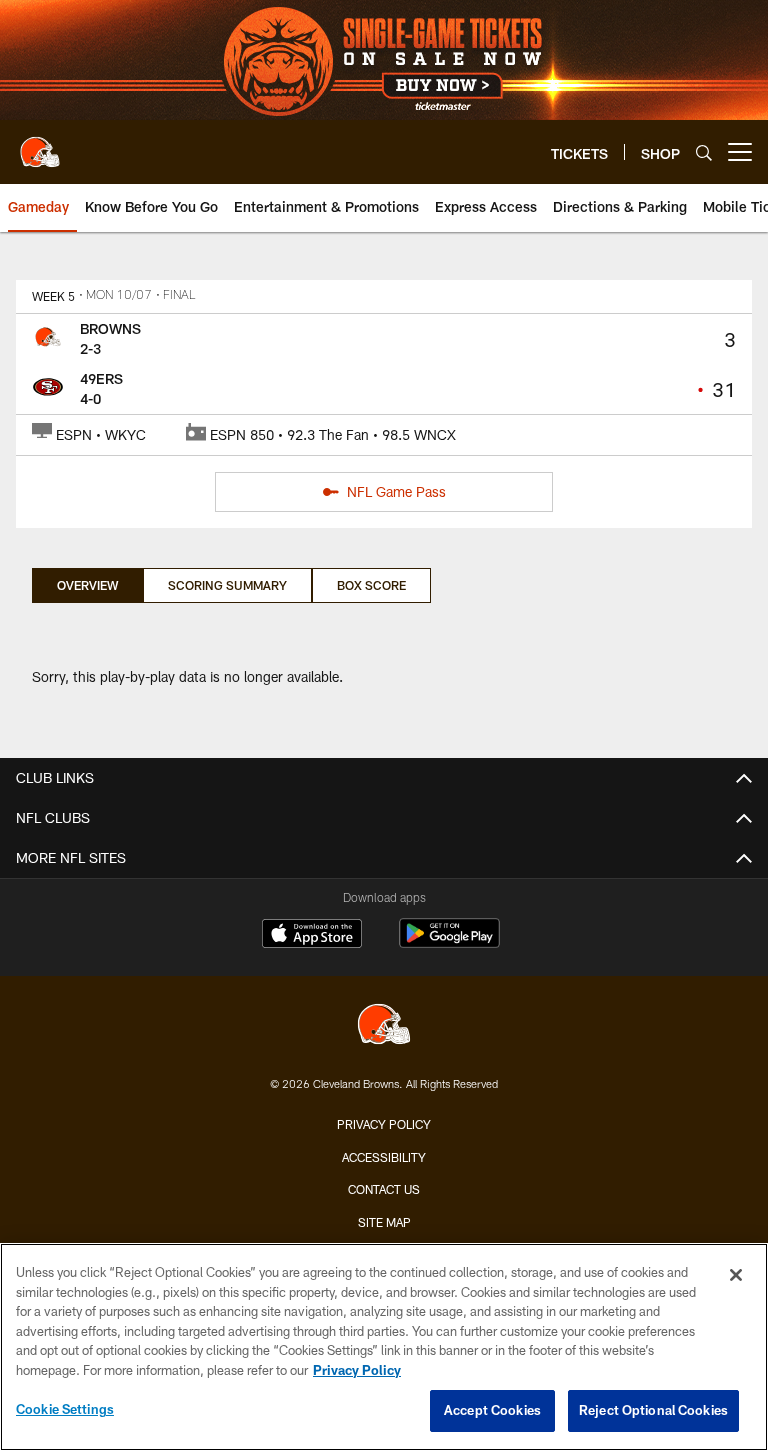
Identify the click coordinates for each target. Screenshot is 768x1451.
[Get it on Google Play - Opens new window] (449, 943)
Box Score (371, 585)
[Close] (736, 1275)
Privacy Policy (384, 1124)
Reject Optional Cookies (653, 1410)
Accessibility (384, 1157)
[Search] (704, 152)
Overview (87, 585)
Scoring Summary (227, 585)
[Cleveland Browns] (384, 1026)
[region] (384, 1347)
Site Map (384, 1222)
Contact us (384, 1189)
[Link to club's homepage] (40, 144)
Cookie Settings (65, 1409)
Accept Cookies (492, 1410)
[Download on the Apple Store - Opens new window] (312, 936)
